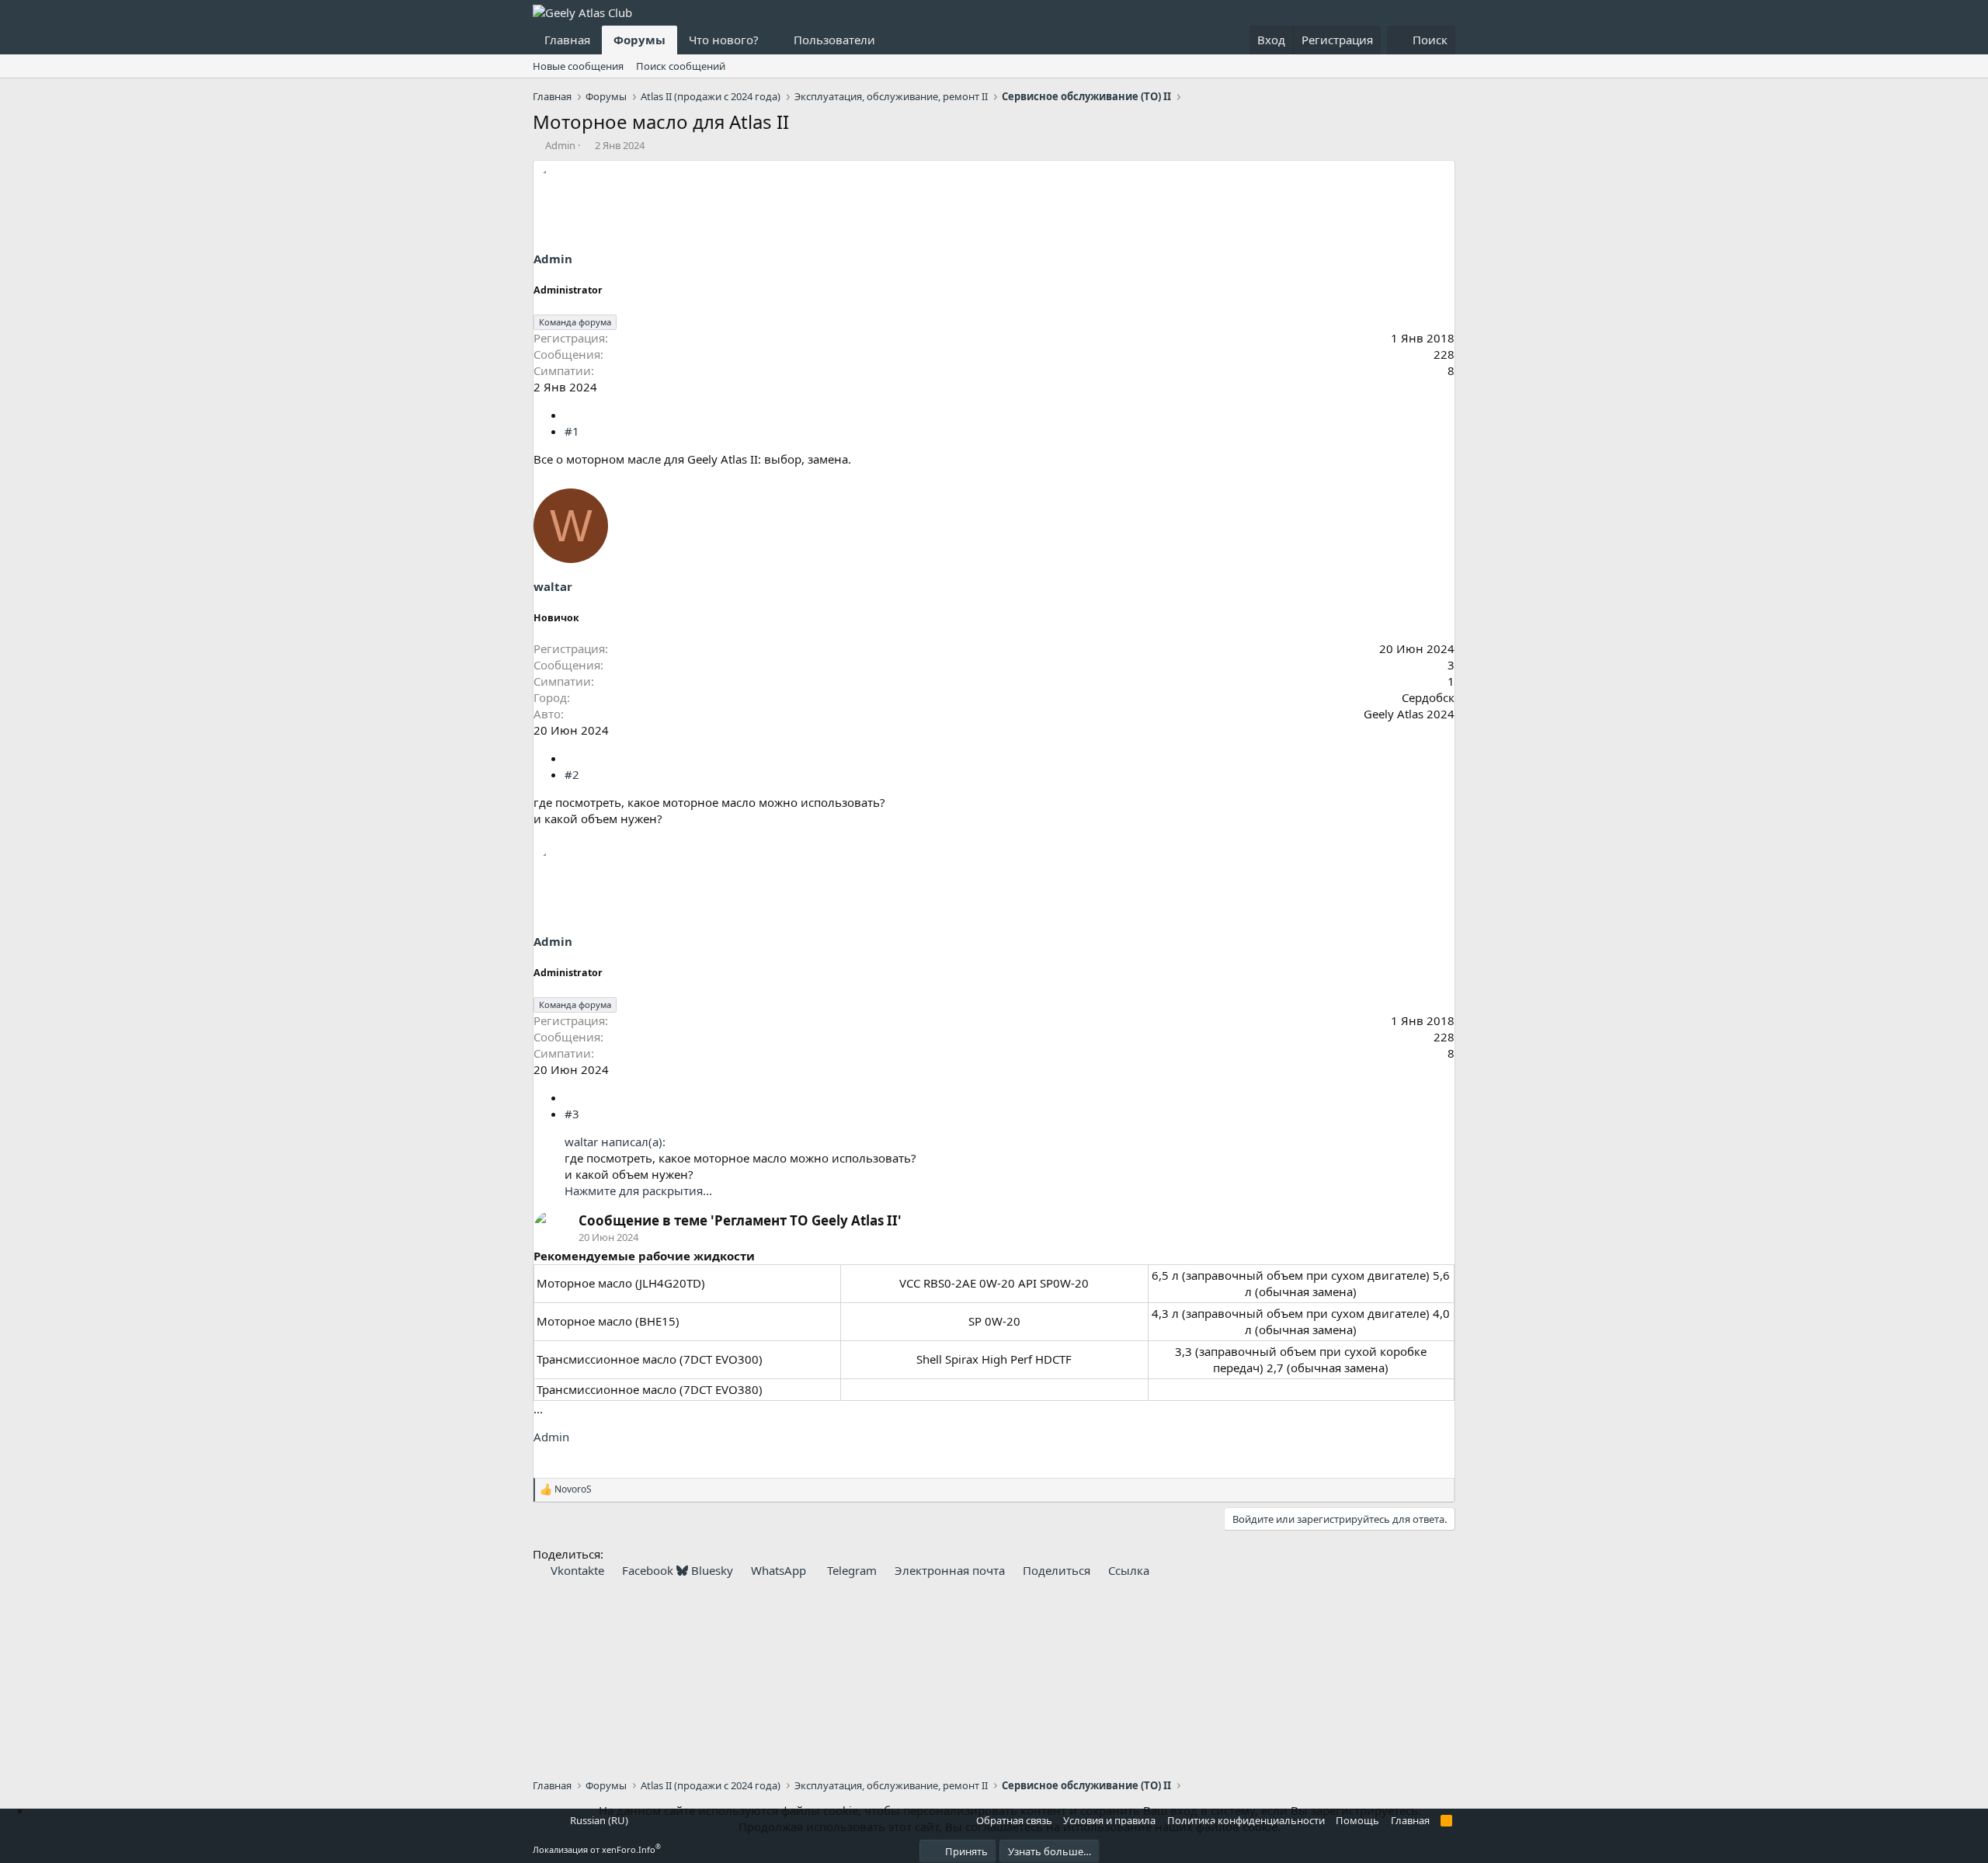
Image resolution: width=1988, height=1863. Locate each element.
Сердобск (1428, 697)
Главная (567, 40)
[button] (771, 40)
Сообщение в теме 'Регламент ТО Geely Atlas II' (740, 1220)
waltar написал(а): (615, 1142)
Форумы (639, 40)
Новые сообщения (578, 66)
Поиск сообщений (681, 66)
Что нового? (724, 40)
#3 (572, 1114)
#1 (572, 431)
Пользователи (834, 40)
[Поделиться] (570, 415)
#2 (572, 774)
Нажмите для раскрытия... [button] (638, 1190)
